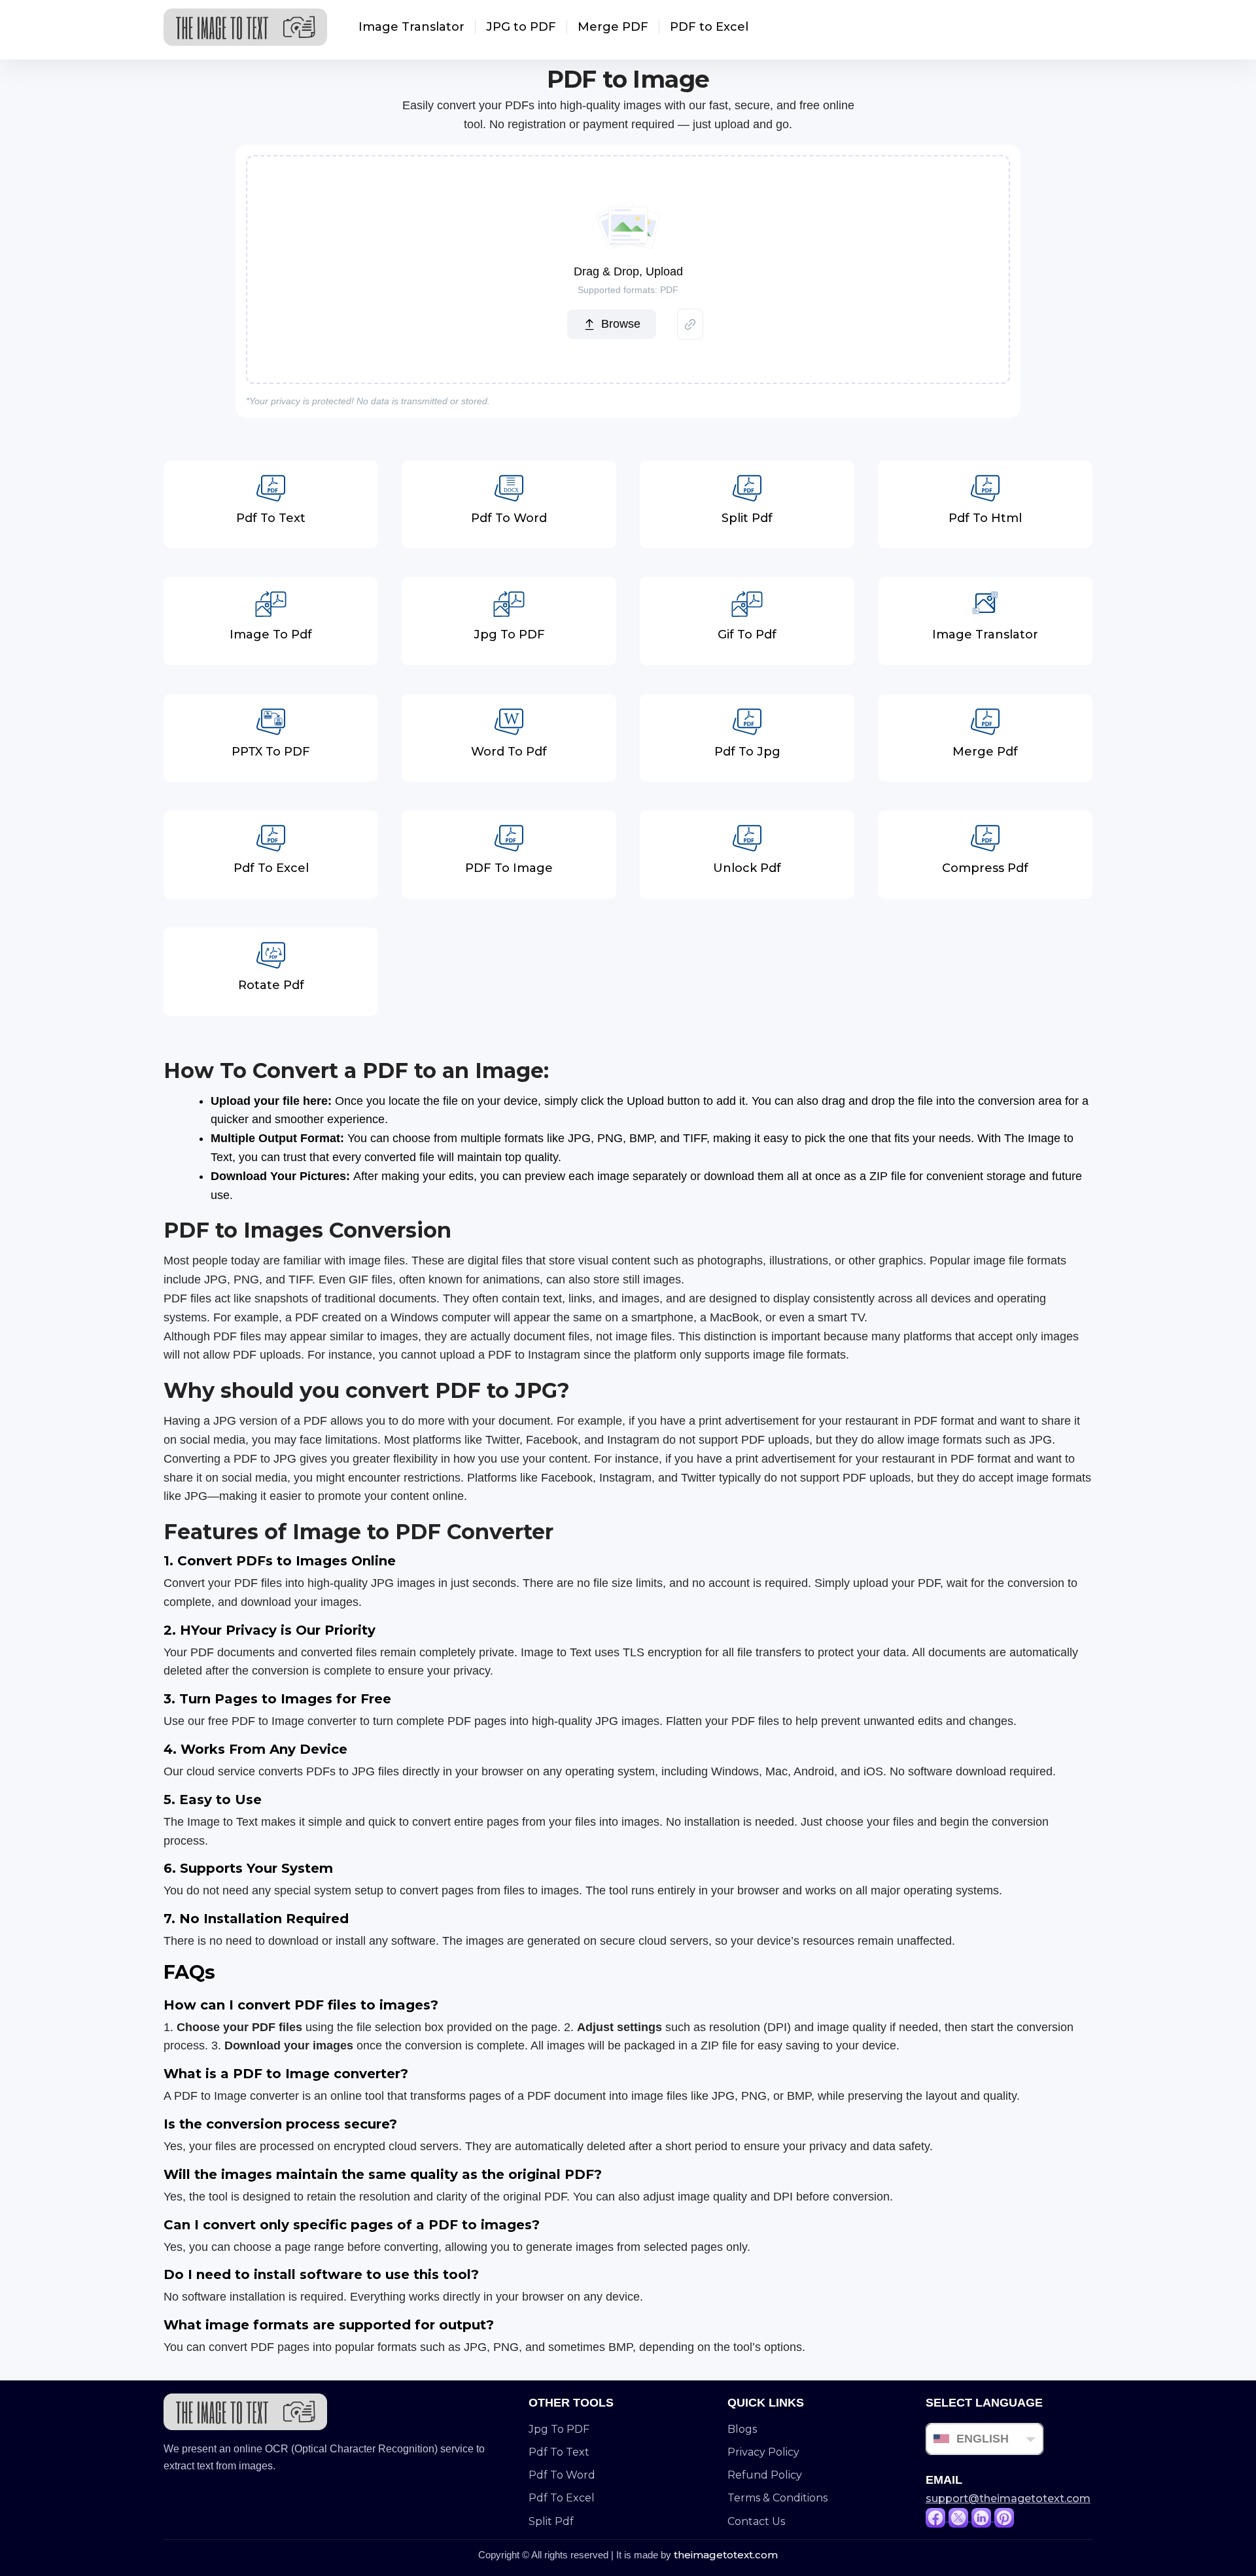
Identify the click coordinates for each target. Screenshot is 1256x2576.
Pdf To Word (562, 2475)
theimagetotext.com (726, 2555)
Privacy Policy (763, 2452)
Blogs (742, 2429)
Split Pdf (551, 2521)
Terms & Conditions (777, 2498)
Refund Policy (765, 2475)
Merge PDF (613, 27)
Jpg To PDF (559, 2429)
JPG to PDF (521, 27)
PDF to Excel (709, 27)
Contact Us (756, 2521)
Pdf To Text (559, 2452)
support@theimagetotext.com (1008, 2498)
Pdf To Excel (562, 2498)
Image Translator (411, 27)
